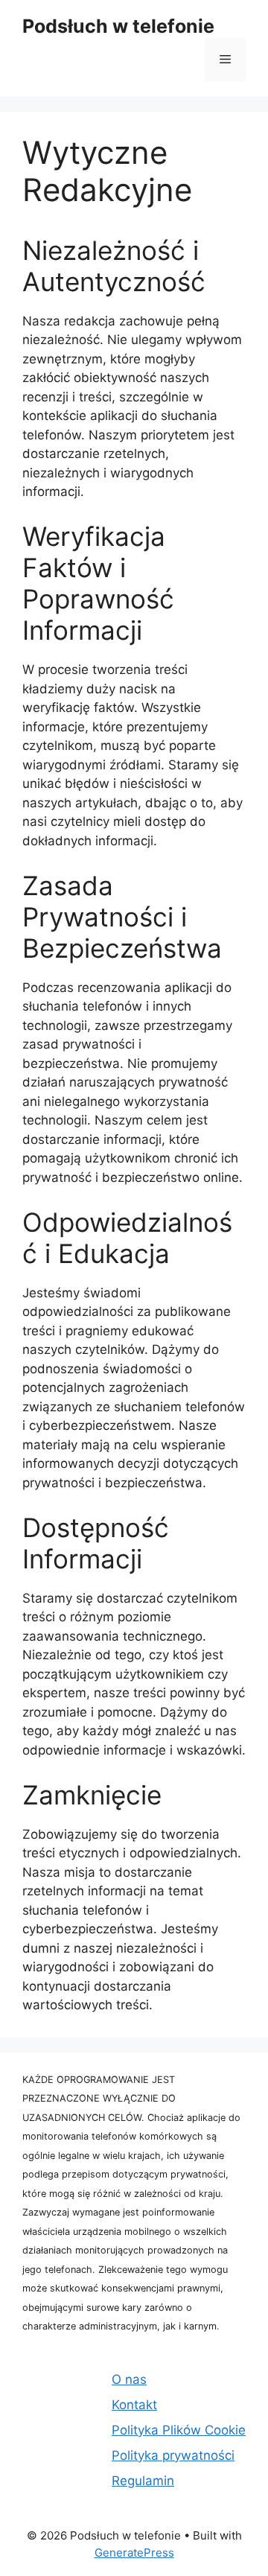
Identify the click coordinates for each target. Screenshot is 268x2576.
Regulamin (143, 2481)
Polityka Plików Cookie (179, 2430)
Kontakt (134, 2405)
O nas (129, 2379)
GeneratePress (134, 2553)
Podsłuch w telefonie (118, 26)
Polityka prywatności (173, 2455)
